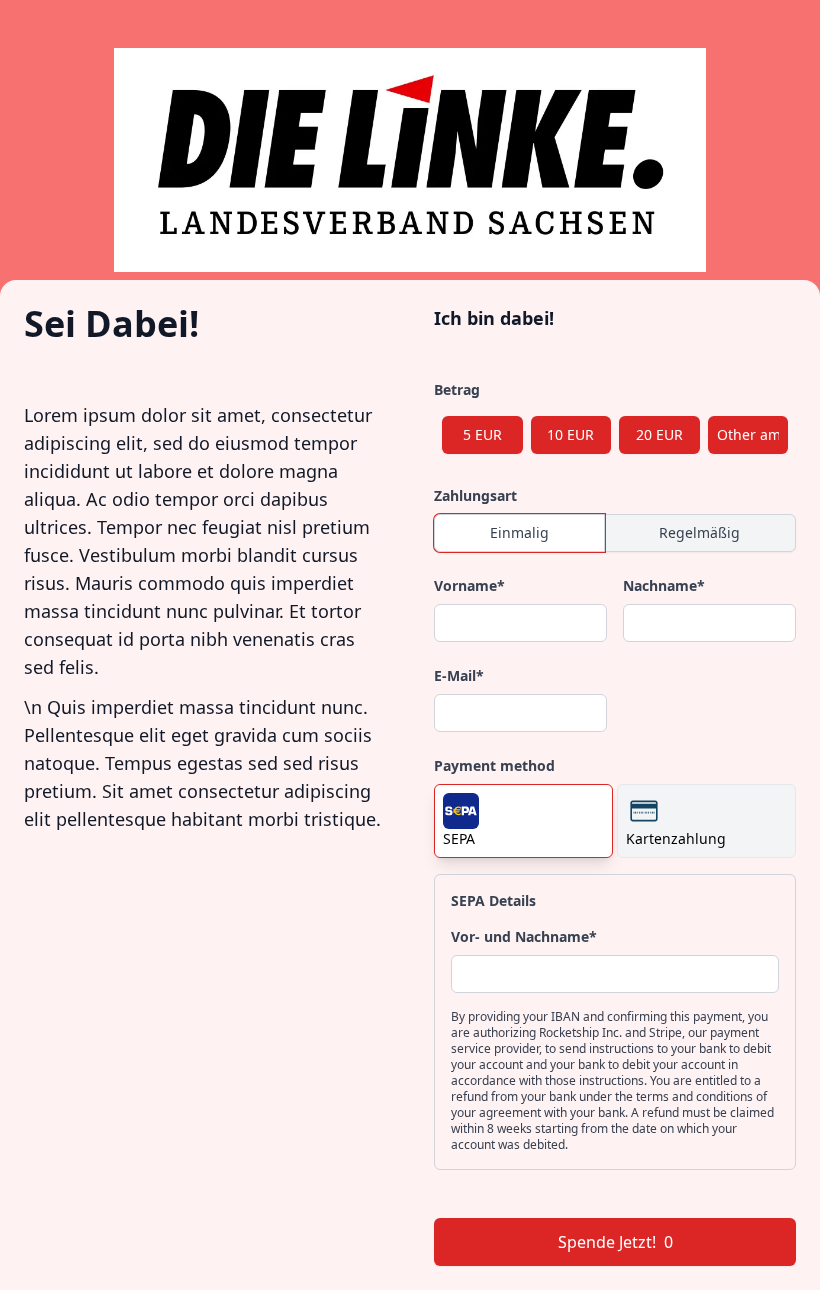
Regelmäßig (699, 532)
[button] (523, 821)
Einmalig (519, 532)
